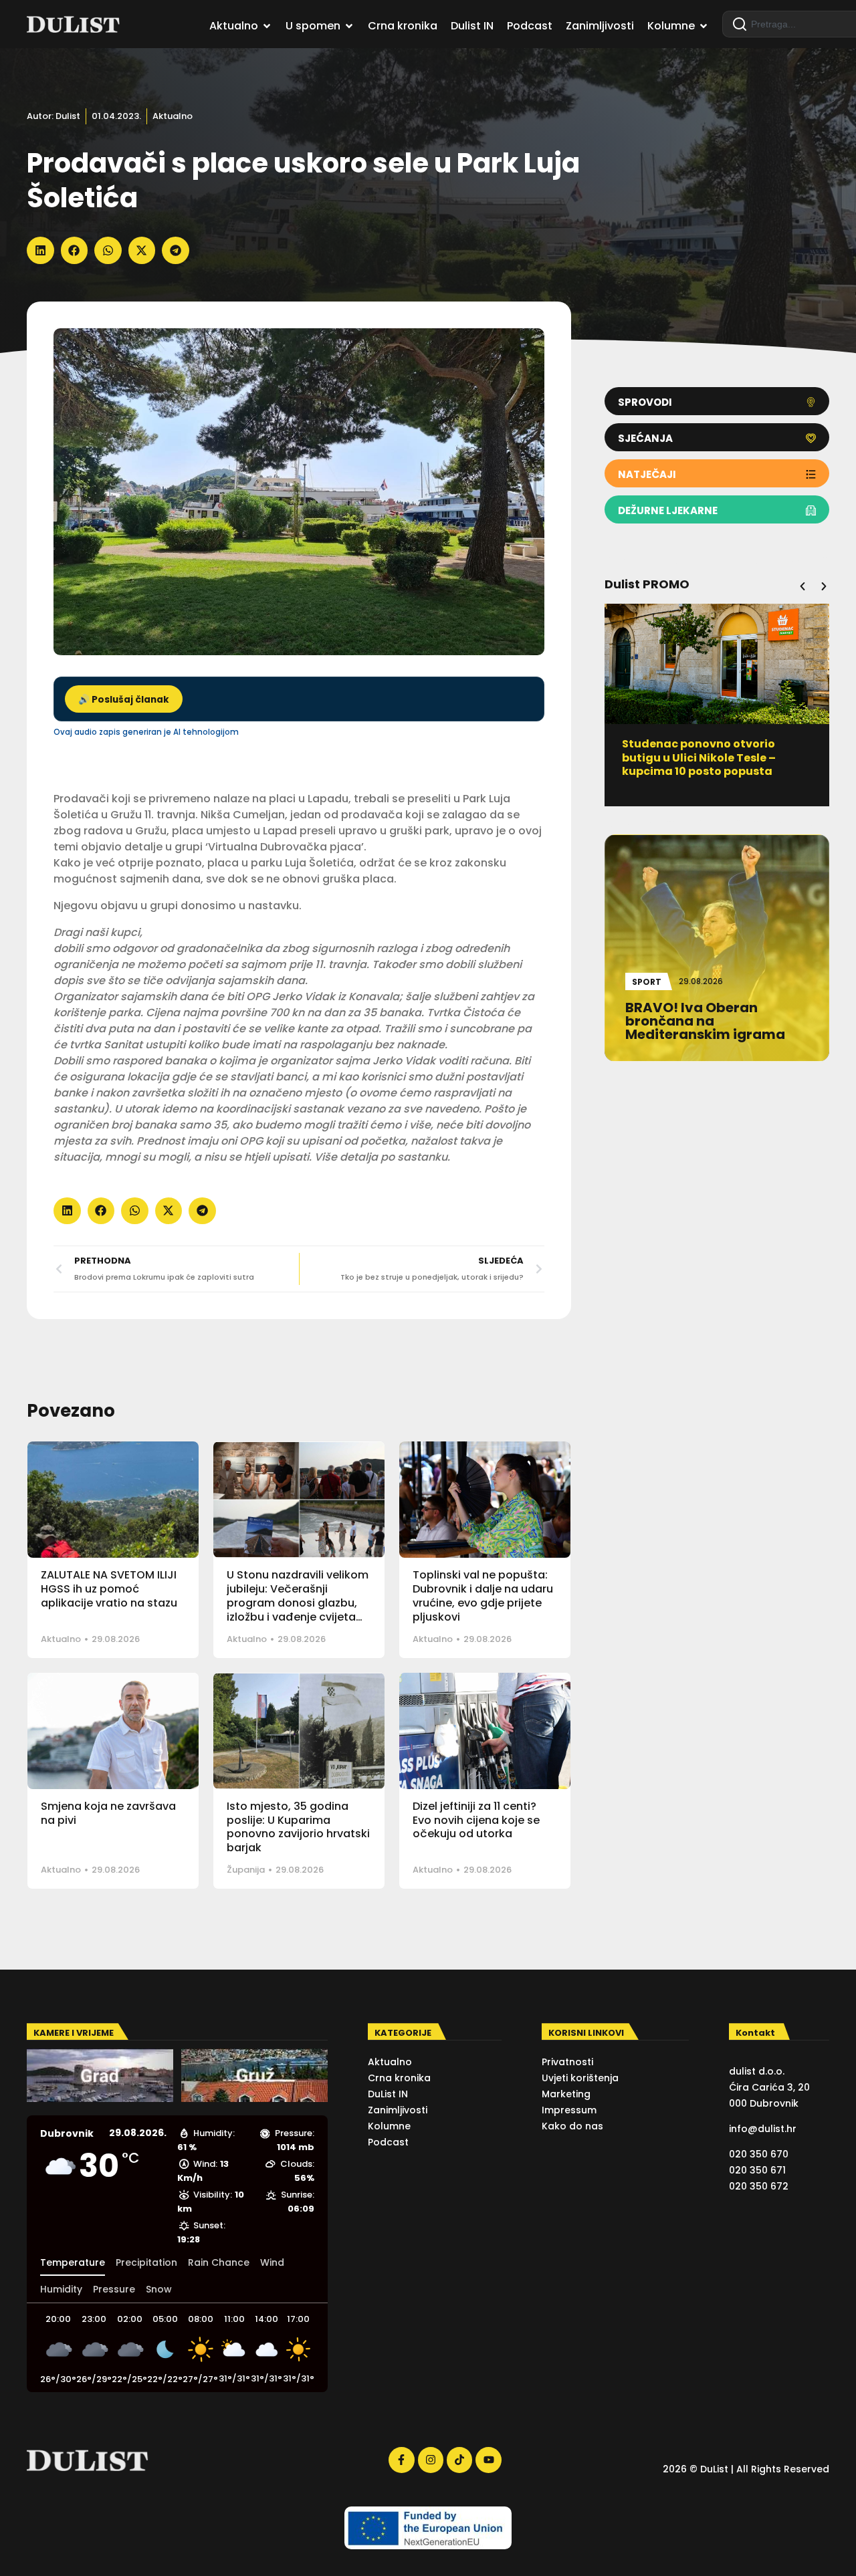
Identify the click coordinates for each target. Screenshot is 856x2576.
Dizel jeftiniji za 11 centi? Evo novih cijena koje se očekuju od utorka (476, 1820)
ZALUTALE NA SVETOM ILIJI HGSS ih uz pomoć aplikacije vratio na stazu (109, 1589)
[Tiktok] (459, 2460)
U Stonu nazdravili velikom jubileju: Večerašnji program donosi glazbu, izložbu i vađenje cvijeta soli (298, 1603)
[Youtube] (488, 2460)
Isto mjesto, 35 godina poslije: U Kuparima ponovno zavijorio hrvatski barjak (298, 1827)
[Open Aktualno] (267, 26)
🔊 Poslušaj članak (124, 700)
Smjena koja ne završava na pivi (108, 1813)
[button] (40, 250)
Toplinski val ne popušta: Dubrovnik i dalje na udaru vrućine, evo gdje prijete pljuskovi (483, 1596)
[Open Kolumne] (704, 26)
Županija (246, 1870)
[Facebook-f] (401, 2460)
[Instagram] (431, 2460)
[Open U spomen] (349, 26)
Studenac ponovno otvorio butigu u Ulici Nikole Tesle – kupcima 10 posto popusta (699, 758)
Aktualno (173, 116)
